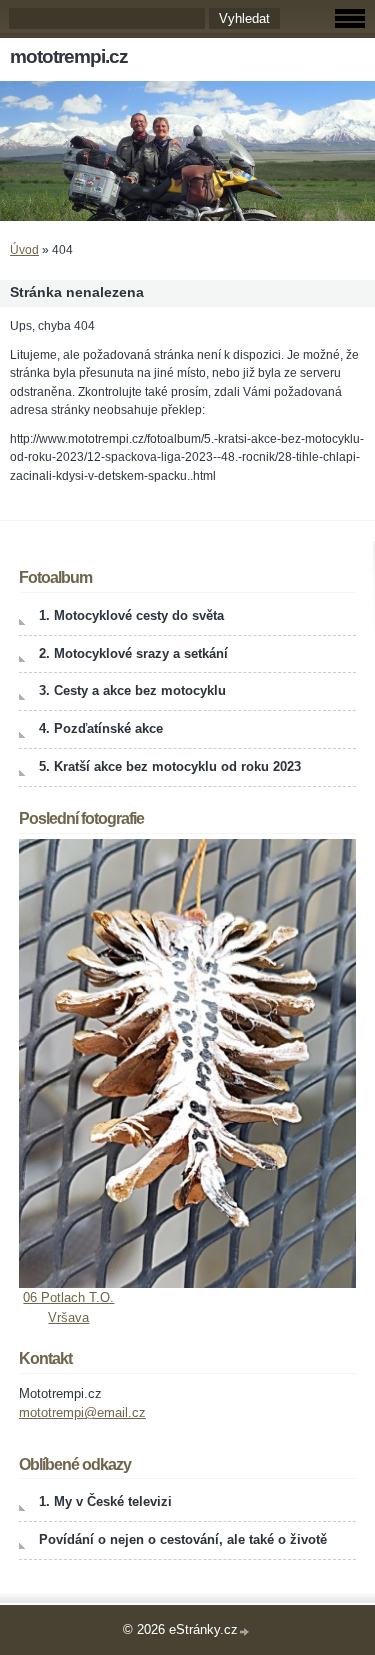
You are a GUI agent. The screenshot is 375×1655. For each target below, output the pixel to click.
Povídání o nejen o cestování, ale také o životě (183, 1539)
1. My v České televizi (105, 1501)
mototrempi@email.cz (82, 1412)
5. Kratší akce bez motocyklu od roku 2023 (170, 766)
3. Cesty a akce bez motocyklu (132, 690)
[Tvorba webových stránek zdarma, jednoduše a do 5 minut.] (245, 1631)
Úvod (24, 250)
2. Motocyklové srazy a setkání (133, 653)
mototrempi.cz (69, 56)
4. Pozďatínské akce (101, 728)
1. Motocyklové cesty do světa (131, 615)
